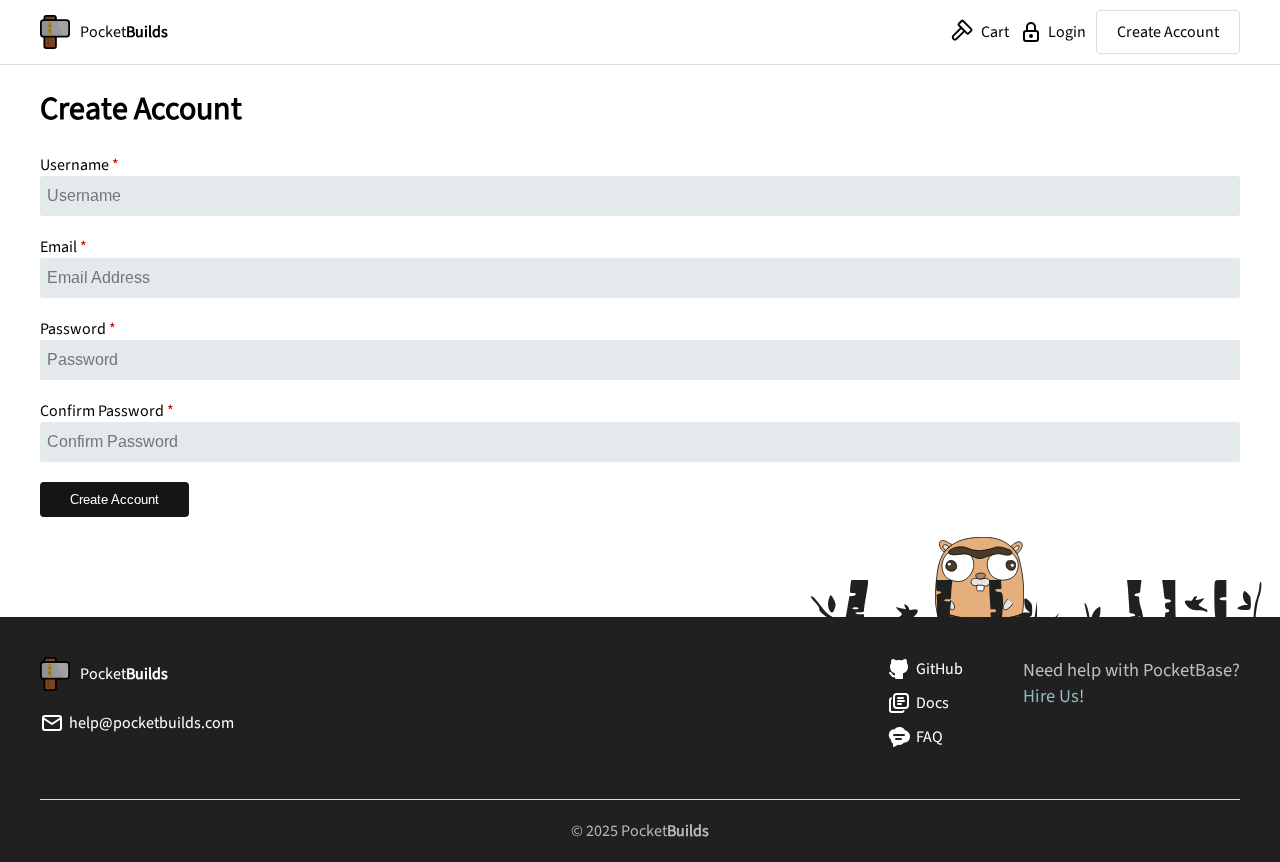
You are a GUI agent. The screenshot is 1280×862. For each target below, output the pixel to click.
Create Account (1168, 32)
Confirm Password (102, 411)
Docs (932, 703)
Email (58, 247)
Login (1067, 32)
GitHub (939, 669)
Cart (995, 32)
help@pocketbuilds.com (151, 723)
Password (73, 329)
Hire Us (1051, 696)
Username (74, 165)
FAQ (929, 737)
